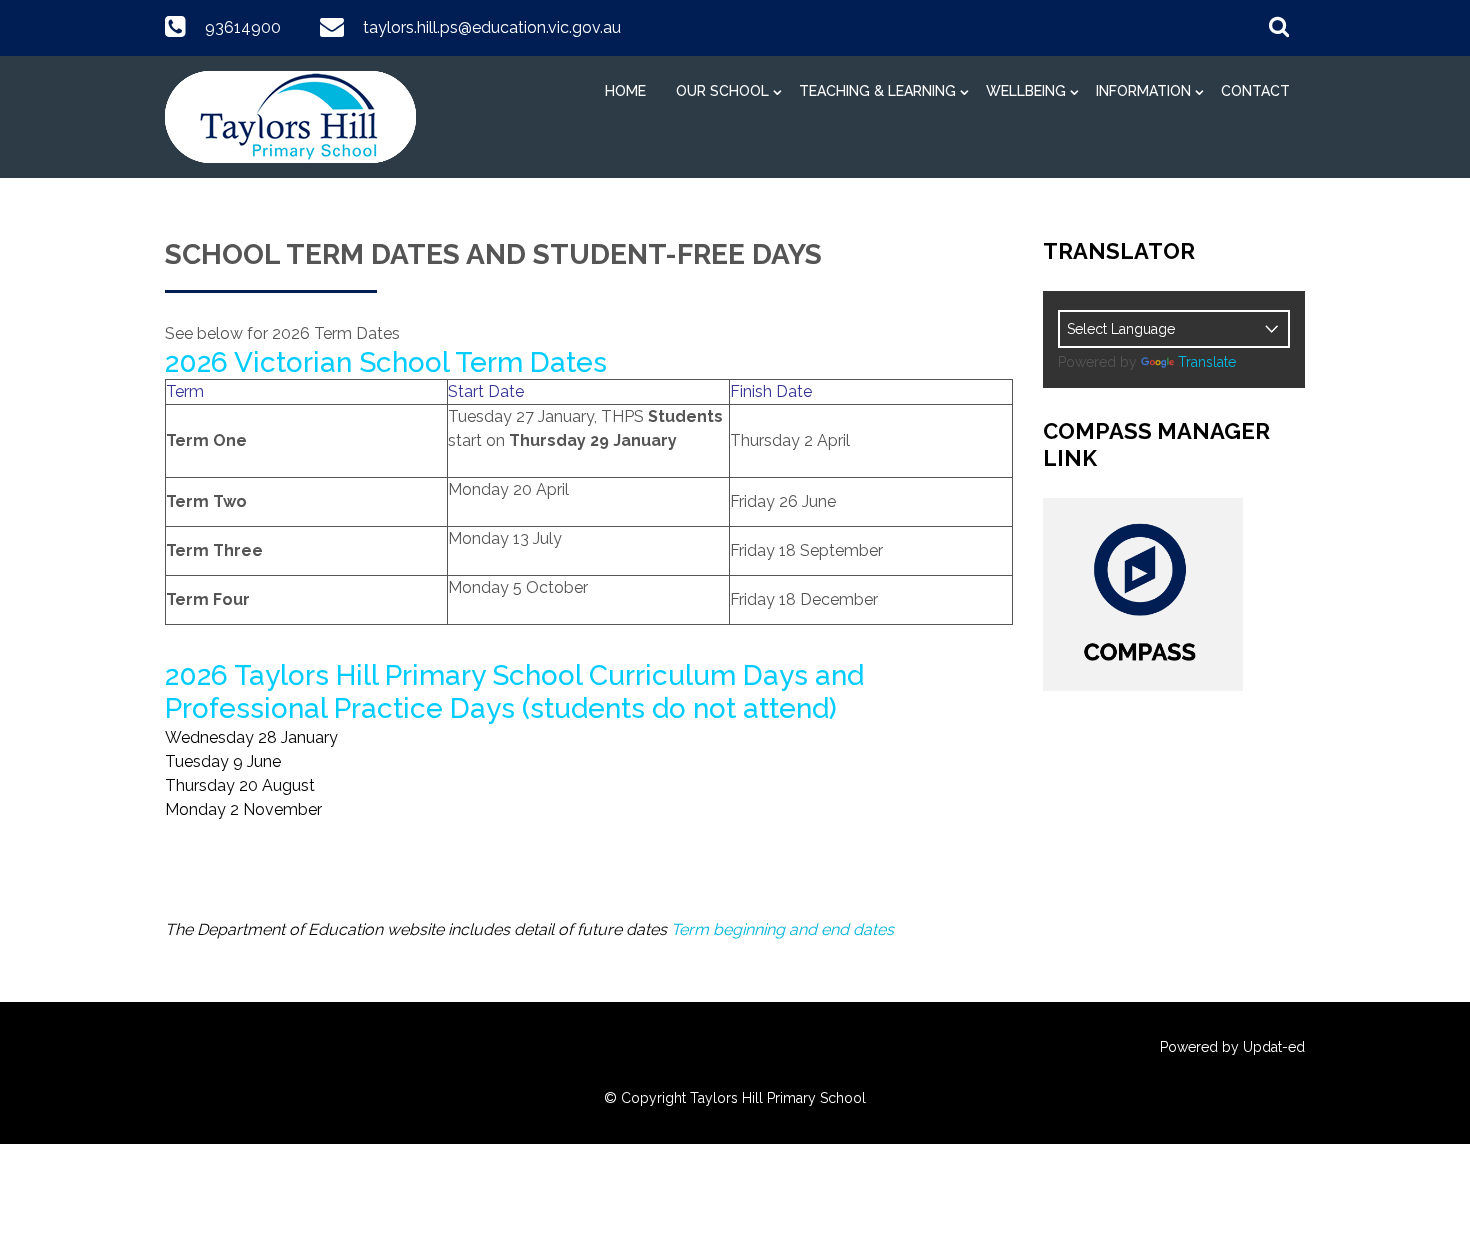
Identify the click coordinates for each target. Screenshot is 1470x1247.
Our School (722, 91)
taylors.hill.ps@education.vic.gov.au (492, 27)
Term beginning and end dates (782, 929)
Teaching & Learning (877, 91)
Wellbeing (1026, 91)
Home (625, 91)
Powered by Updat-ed (1232, 1047)
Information (1143, 91)
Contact (1255, 91)
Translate (1207, 362)
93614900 (243, 27)
